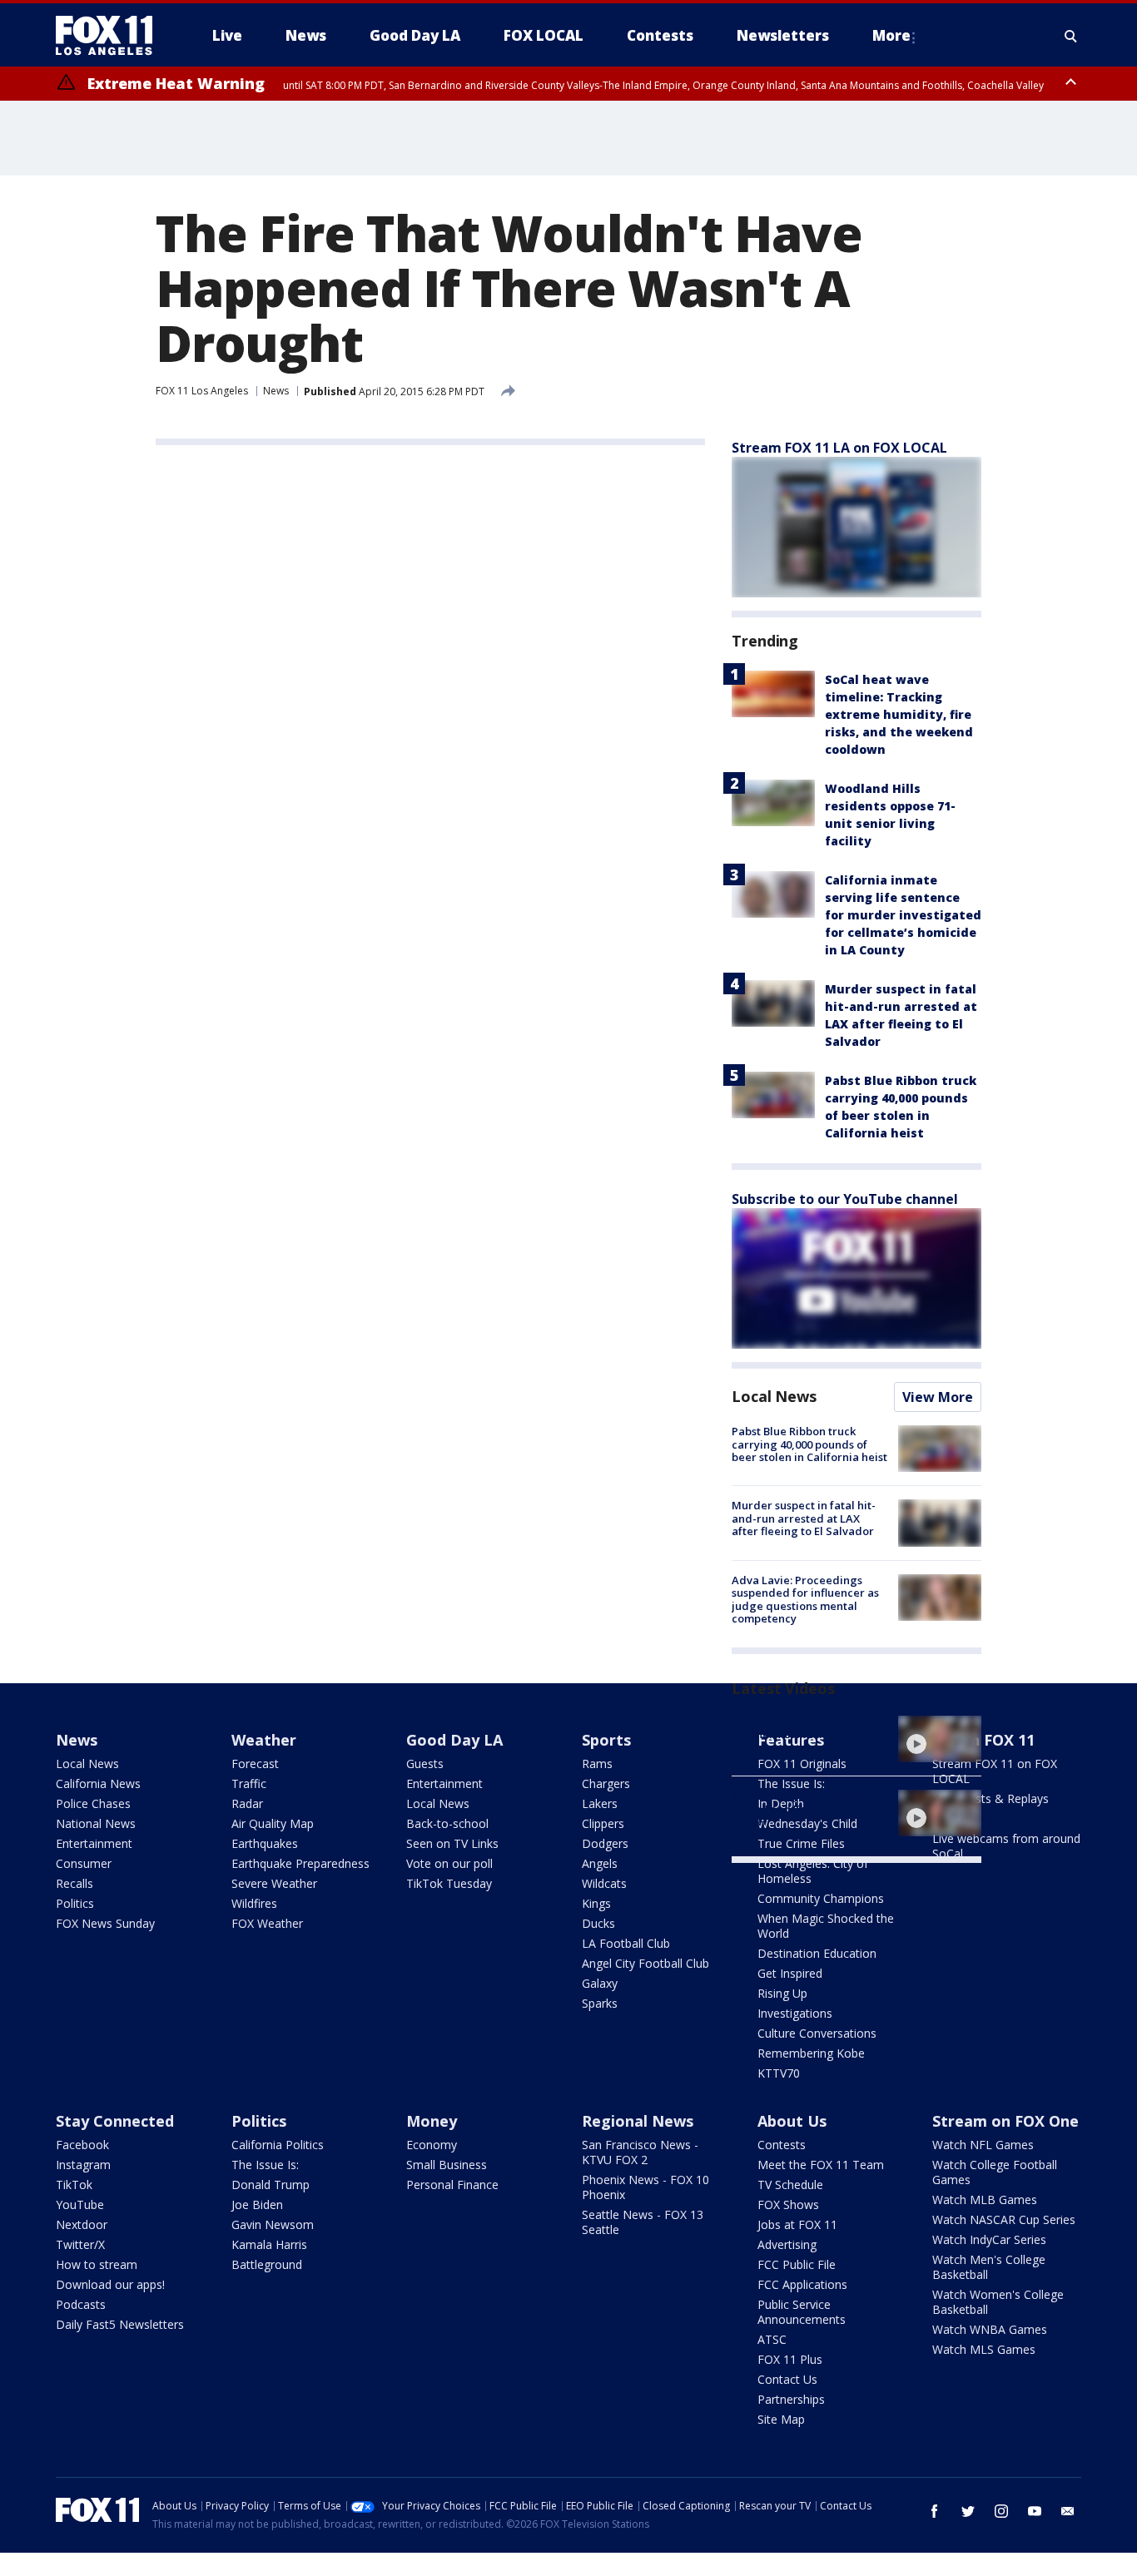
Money (432, 2121)
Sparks (600, 2003)
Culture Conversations (817, 2033)
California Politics (278, 2145)
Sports (606, 1740)
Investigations (795, 2013)
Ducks (598, 1923)
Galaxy (600, 1983)
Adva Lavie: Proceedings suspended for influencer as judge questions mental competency (805, 1600)
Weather (264, 1740)
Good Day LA (454, 1740)
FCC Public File (797, 2264)
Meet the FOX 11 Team (821, 2165)
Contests (782, 2145)
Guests (425, 1764)
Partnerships (791, 2399)
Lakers (600, 1803)
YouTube (80, 2204)
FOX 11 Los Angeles (202, 391)
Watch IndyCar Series (989, 2239)
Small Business (447, 2165)
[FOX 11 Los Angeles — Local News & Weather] (111, 36)
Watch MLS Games (984, 2349)
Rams (597, 1764)
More (891, 35)
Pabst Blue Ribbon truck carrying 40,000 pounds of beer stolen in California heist (809, 1444)
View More (938, 1397)
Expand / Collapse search (1071, 36)
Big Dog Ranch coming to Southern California (798, 1728)
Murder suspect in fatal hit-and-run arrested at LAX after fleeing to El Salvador (804, 1518)
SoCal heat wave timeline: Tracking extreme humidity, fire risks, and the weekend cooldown (899, 714)
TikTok (74, 2185)
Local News (774, 1396)
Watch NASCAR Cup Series (1004, 2219)
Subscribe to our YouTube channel (845, 1199)
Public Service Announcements (802, 2312)
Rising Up (782, 1993)
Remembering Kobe (811, 2053)
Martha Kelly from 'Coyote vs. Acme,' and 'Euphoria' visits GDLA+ (808, 1808)
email (1068, 2511)
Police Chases (93, 1803)
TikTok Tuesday (449, 1883)
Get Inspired (790, 1973)
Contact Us (787, 2379)
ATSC (772, 2339)
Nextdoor (82, 2224)
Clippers (603, 1823)
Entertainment (94, 1843)
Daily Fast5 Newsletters (120, 2324)
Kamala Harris (269, 2244)
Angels (600, 1863)
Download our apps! (110, 2284)
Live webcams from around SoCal (1006, 1846)
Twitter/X (80, 2244)
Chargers (606, 1783)
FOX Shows (788, 2204)
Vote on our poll (449, 1863)
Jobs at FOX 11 (797, 2224)
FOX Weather (267, 1923)
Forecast (255, 1764)
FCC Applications (802, 2284)
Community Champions (821, 1898)
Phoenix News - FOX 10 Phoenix (645, 2187)
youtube (1035, 2511)
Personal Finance (452, 2185)
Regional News (638, 2121)
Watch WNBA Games (990, 2329)
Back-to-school (447, 1823)
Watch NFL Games (983, 2145)
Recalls (74, 1883)
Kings (596, 1903)
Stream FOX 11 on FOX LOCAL (995, 1771)
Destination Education (817, 1953)
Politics (75, 1903)
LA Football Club (626, 1943)
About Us (792, 2121)
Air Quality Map (273, 1823)
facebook (935, 2511)
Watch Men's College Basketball (989, 2267)
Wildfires (254, 1903)
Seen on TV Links (452, 1843)
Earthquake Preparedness (300, 1863)
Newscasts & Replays (991, 1798)
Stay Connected (115, 2121)
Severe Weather (274, 1883)
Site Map (781, 2419)
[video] (940, 1739)
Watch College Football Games (995, 2172)
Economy (432, 2145)
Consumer (84, 1863)
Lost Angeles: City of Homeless (813, 1871)
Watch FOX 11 (983, 1740)
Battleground (267, 2264)
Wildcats (604, 1883)
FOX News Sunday (105, 1923)
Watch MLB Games (985, 2200)
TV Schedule (790, 2185)
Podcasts (81, 2304)
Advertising (787, 2244)
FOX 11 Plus (790, 2359)
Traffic (249, 1783)
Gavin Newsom (273, 2224)
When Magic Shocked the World (826, 1926)
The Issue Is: (265, 2165)
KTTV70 (779, 2073)
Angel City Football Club (645, 1963)
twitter (968, 2511)
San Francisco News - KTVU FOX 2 (640, 2152)
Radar (247, 1803)
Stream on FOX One (1005, 2121)
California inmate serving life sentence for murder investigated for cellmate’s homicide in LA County (903, 915)
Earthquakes (265, 1843)
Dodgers (605, 1843)
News (276, 391)
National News (96, 1823)
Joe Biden (257, 2204)
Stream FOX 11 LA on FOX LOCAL (839, 448)
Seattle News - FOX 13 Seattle (643, 2222)
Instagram (83, 2165)
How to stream (97, 2264)
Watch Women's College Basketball (998, 2302)
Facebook (82, 2145)
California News (98, 1783)
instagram (1001, 2511)
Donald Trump (271, 2185)
